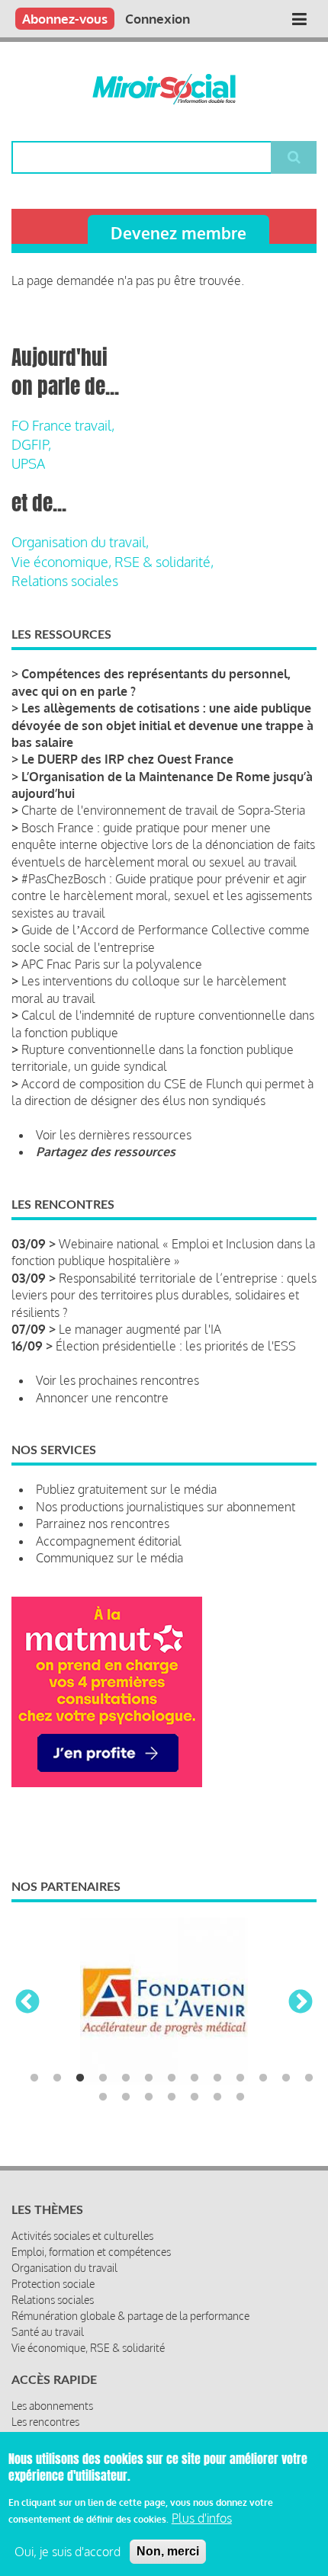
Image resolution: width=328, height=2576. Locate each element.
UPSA (28, 463)
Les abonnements (52, 2406)
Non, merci (168, 2551)
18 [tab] (195, 2097)
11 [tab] (263, 2078)
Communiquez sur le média (109, 1558)
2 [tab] (57, 2078)
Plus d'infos (202, 2518)
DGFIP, (31, 444)
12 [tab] (286, 2078)
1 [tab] (34, 2078)
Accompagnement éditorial (109, 1541)
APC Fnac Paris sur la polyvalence (112, 964)
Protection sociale (53, 2284)
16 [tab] (149, 2097)
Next (301, 2003)
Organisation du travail (64, 2268)
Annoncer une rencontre (102, 1398)
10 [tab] (240, 2078)
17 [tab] (172, 2097)
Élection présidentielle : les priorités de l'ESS (176, 1346)
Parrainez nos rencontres (103, 1523)
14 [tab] (103, 2097)
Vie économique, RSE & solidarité (88, 2348)
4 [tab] (103, 2078)
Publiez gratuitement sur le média (126, 1489)
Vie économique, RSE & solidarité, (113, 562)
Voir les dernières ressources (114, 1135)
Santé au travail (48, 2332)
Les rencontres (45, 2422)
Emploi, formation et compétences (91, 2252)
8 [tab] (195, 2078)
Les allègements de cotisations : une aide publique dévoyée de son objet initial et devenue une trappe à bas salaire (162, 725)
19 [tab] (217, 2097)
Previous (27, 2003)
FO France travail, (63, 425)
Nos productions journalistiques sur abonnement (166, 1507)
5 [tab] (126, 2078)
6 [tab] (149, 2078)
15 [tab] (126, 2097)
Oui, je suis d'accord (68, 2552)
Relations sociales (65, 581)
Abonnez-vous (65, 19)
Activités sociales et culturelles (82, 2236)
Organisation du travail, (80, 542)
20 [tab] (240, 2097)
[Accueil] (164, 89)
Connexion (158, 19)
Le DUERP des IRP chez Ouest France (127, 759)
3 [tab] (80, 2078)
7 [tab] (172, 2078)
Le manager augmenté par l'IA (140, 1329)
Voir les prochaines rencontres (117, 1380)
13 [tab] (309, 2078)
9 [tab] (217, 2078)
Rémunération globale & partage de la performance (130, 2316)
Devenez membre (178, 233)
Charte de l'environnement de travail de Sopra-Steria (163, 810)
